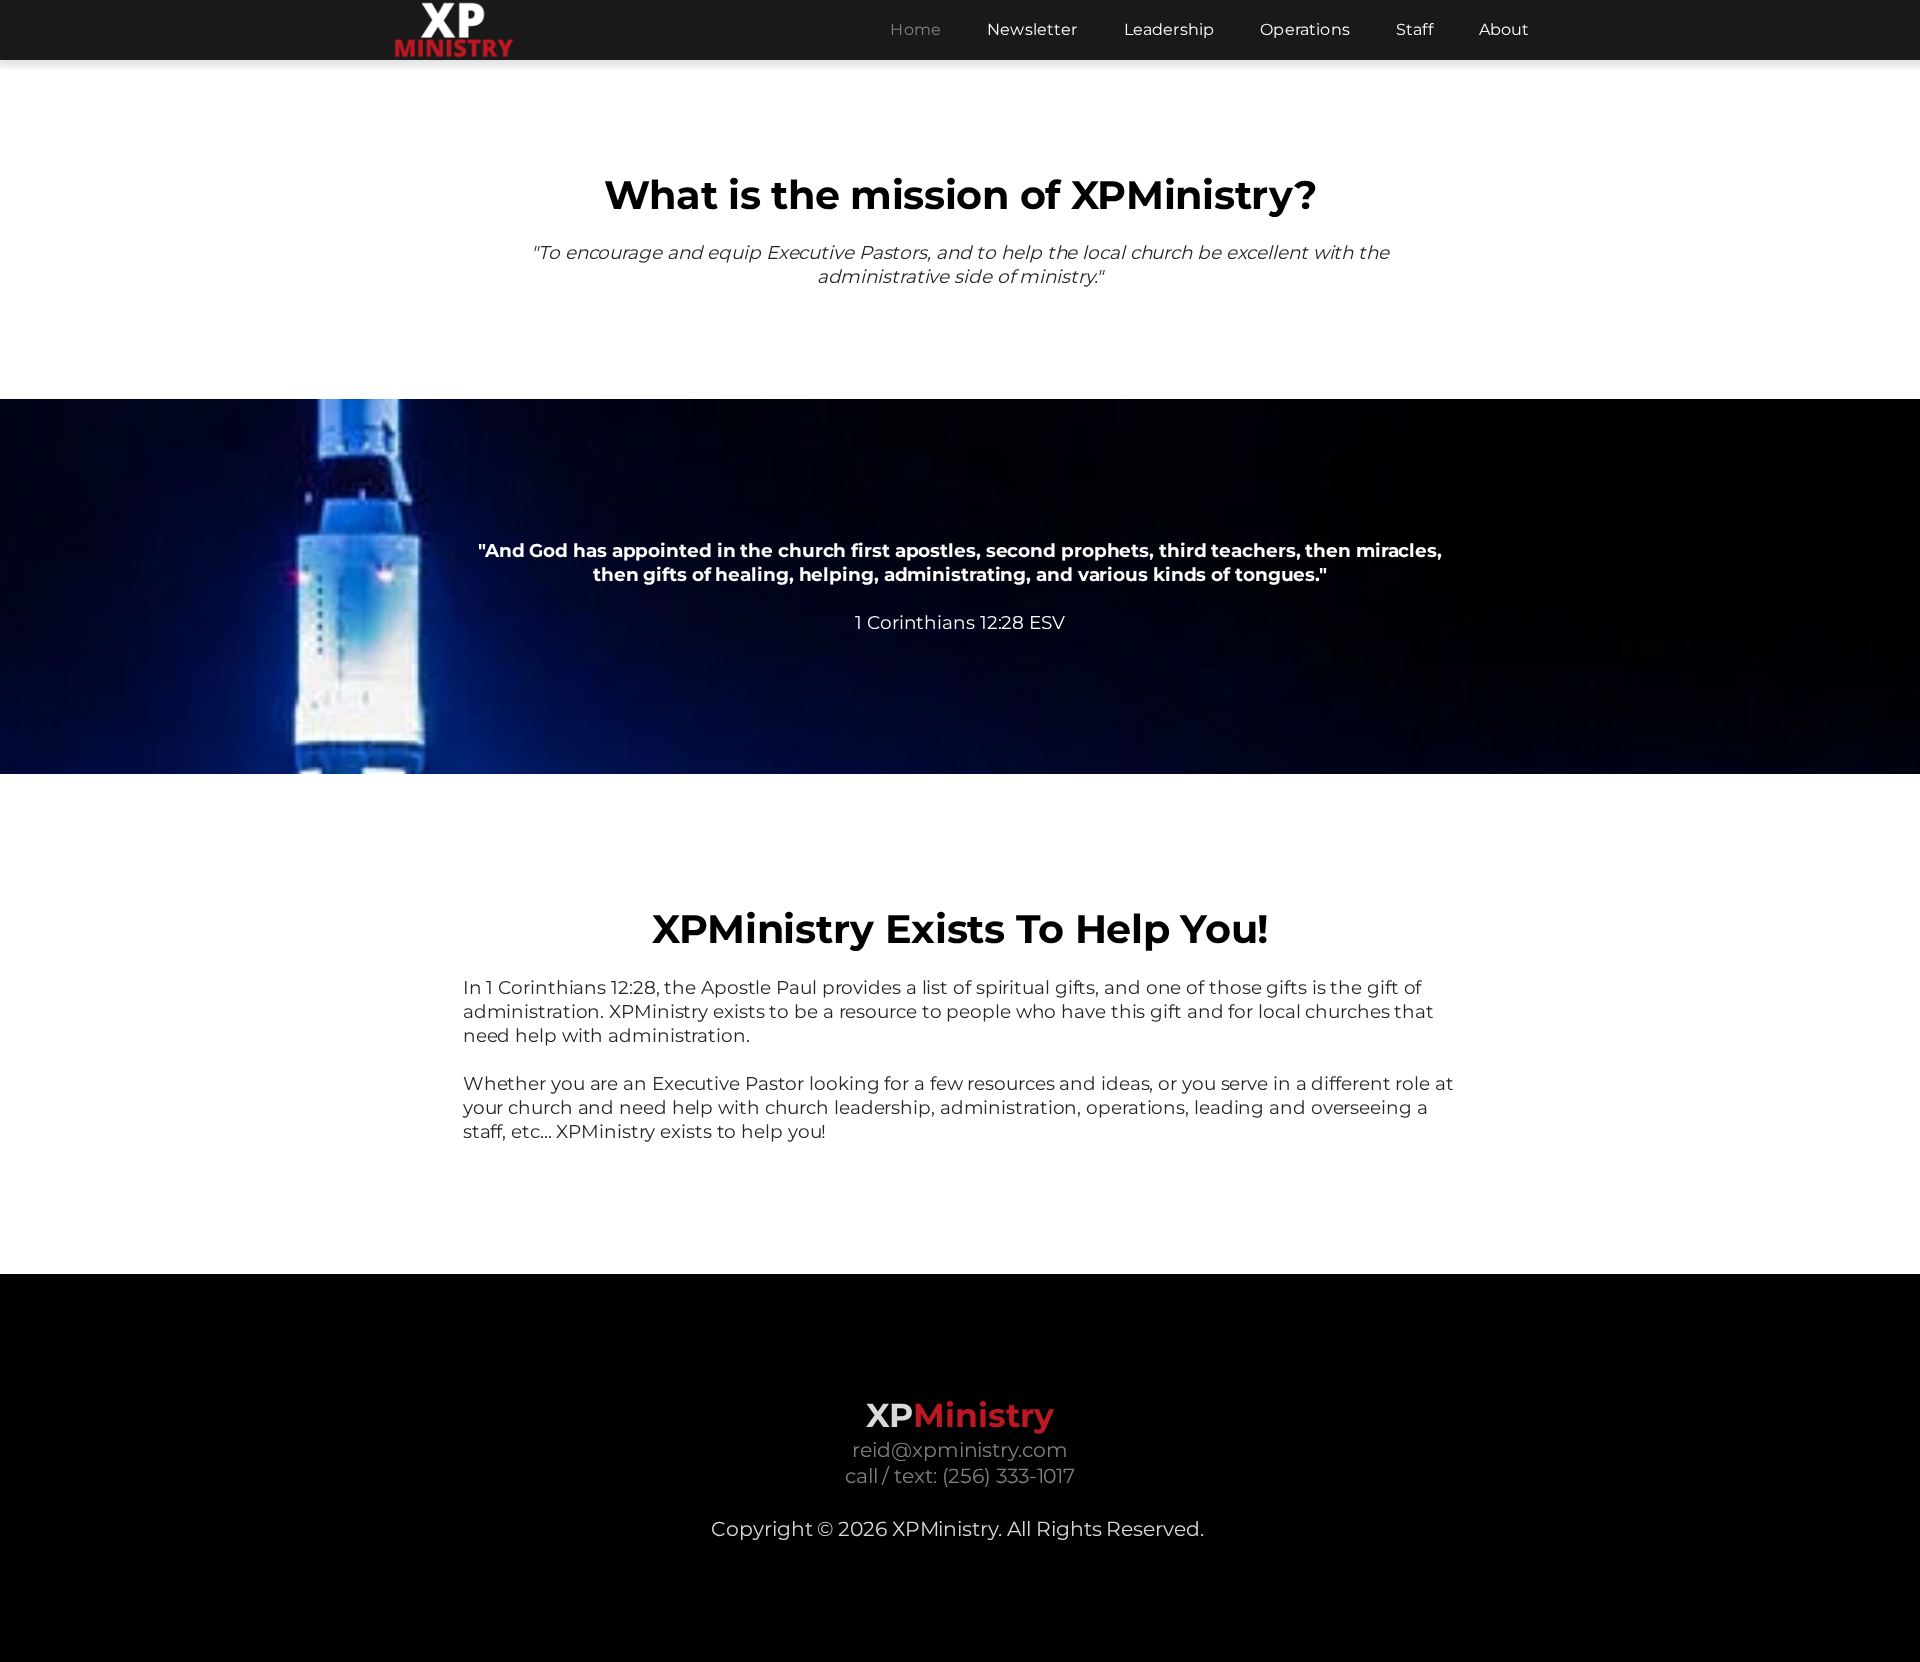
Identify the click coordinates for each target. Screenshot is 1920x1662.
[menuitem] (915, 30)
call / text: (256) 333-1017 (960, 1475)
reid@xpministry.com (959, 1449)
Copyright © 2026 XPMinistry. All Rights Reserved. (957, 1528)
